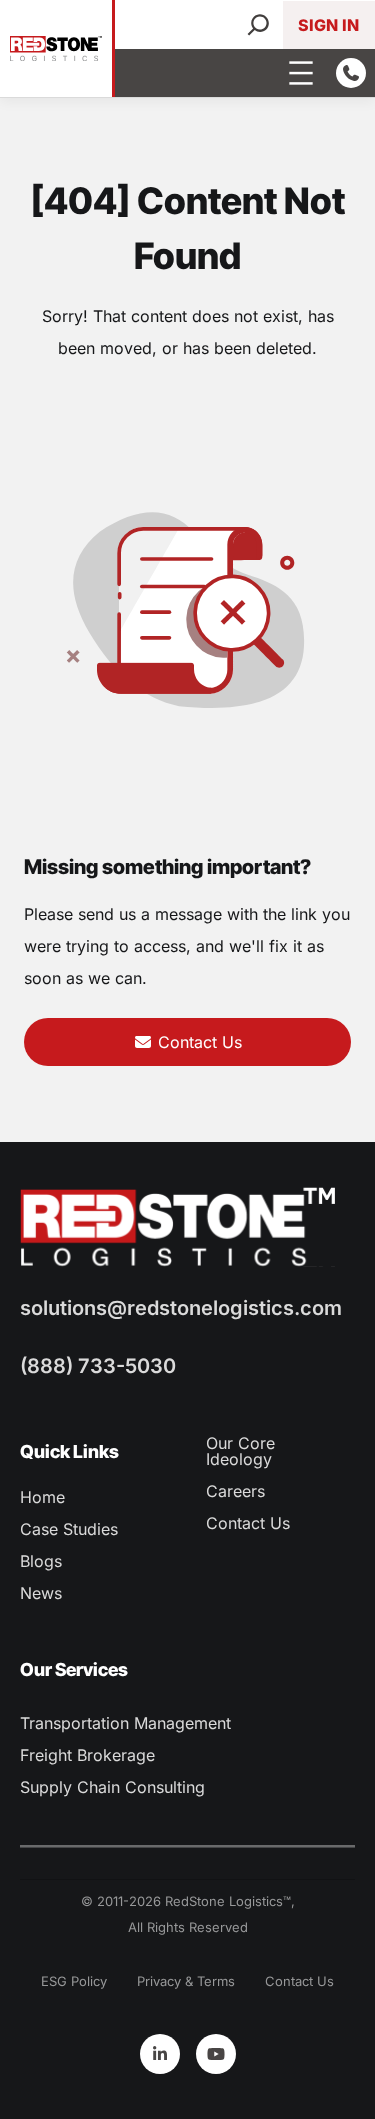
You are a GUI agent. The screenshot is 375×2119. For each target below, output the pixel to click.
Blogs (41, 1561)
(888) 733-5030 (98, 1366)
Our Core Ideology (240, 1451)
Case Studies (69, 1529)
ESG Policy (74, 1981)
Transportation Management (125, 1723)
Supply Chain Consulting (112, 1787)
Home (42, 1497)
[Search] (258, 24)
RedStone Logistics (224, 1901)
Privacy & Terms (186, 1981)
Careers (235, 1491)
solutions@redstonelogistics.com (181, 1308)
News (41, 1593)
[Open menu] (301, 73)
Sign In (328, 25)
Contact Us (197, 1042)
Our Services (74, 1669)
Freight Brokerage (87, 1755)
